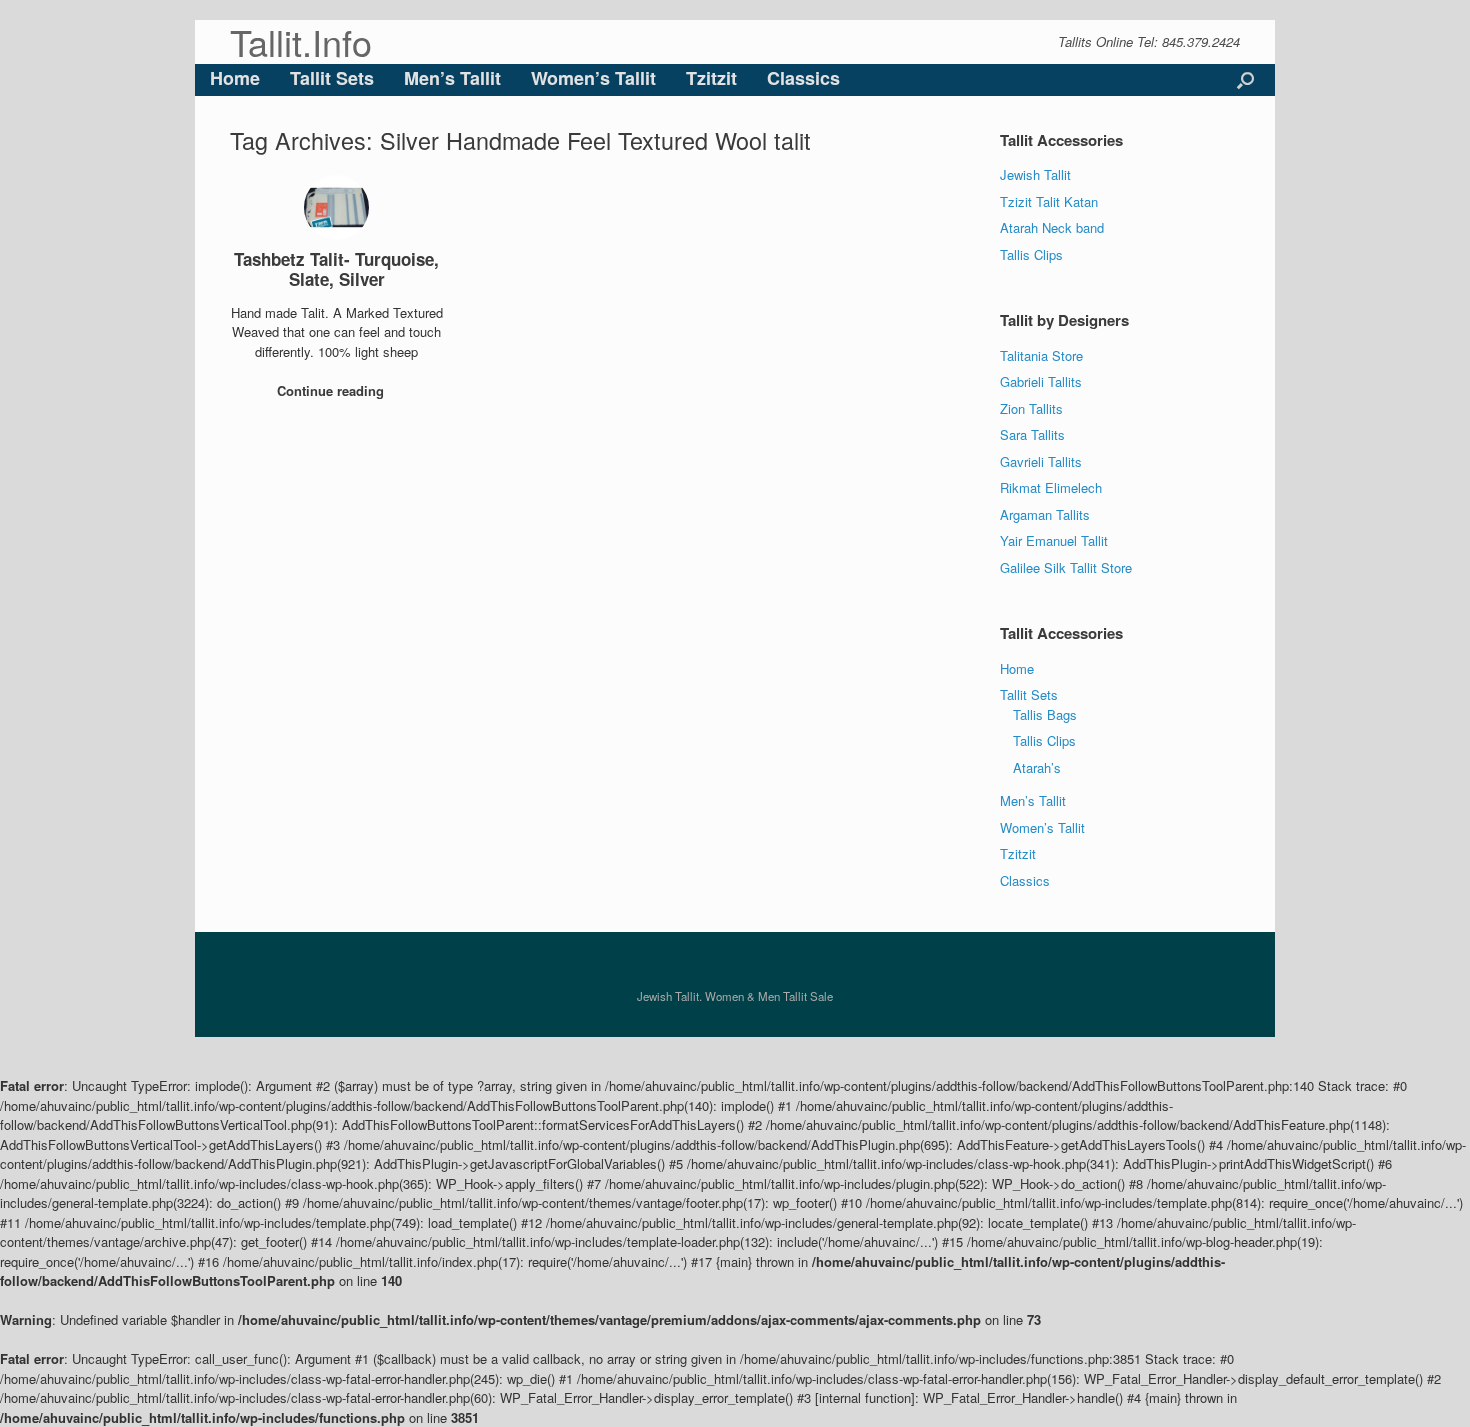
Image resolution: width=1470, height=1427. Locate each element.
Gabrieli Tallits (1041, 381)
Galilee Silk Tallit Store (1066, 567)
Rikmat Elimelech (1051, 487)
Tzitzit (711, 78)
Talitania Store (1041, 355)
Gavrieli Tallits (1041, 461)
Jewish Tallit (1035, 174)
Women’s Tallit (593, 78)
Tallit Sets (332, 78)
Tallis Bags (1045, 714)
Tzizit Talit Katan (1049, 201)
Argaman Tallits (1045, 514)
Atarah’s (1037, 767)
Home (235, 78)
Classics (803, 78)
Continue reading (332, 390)
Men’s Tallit (452, 78)
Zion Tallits (1031, 408)
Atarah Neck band (1052, 227)
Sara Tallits (1032, 434)
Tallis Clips (1031, 254)
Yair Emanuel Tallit (1054, 540)
